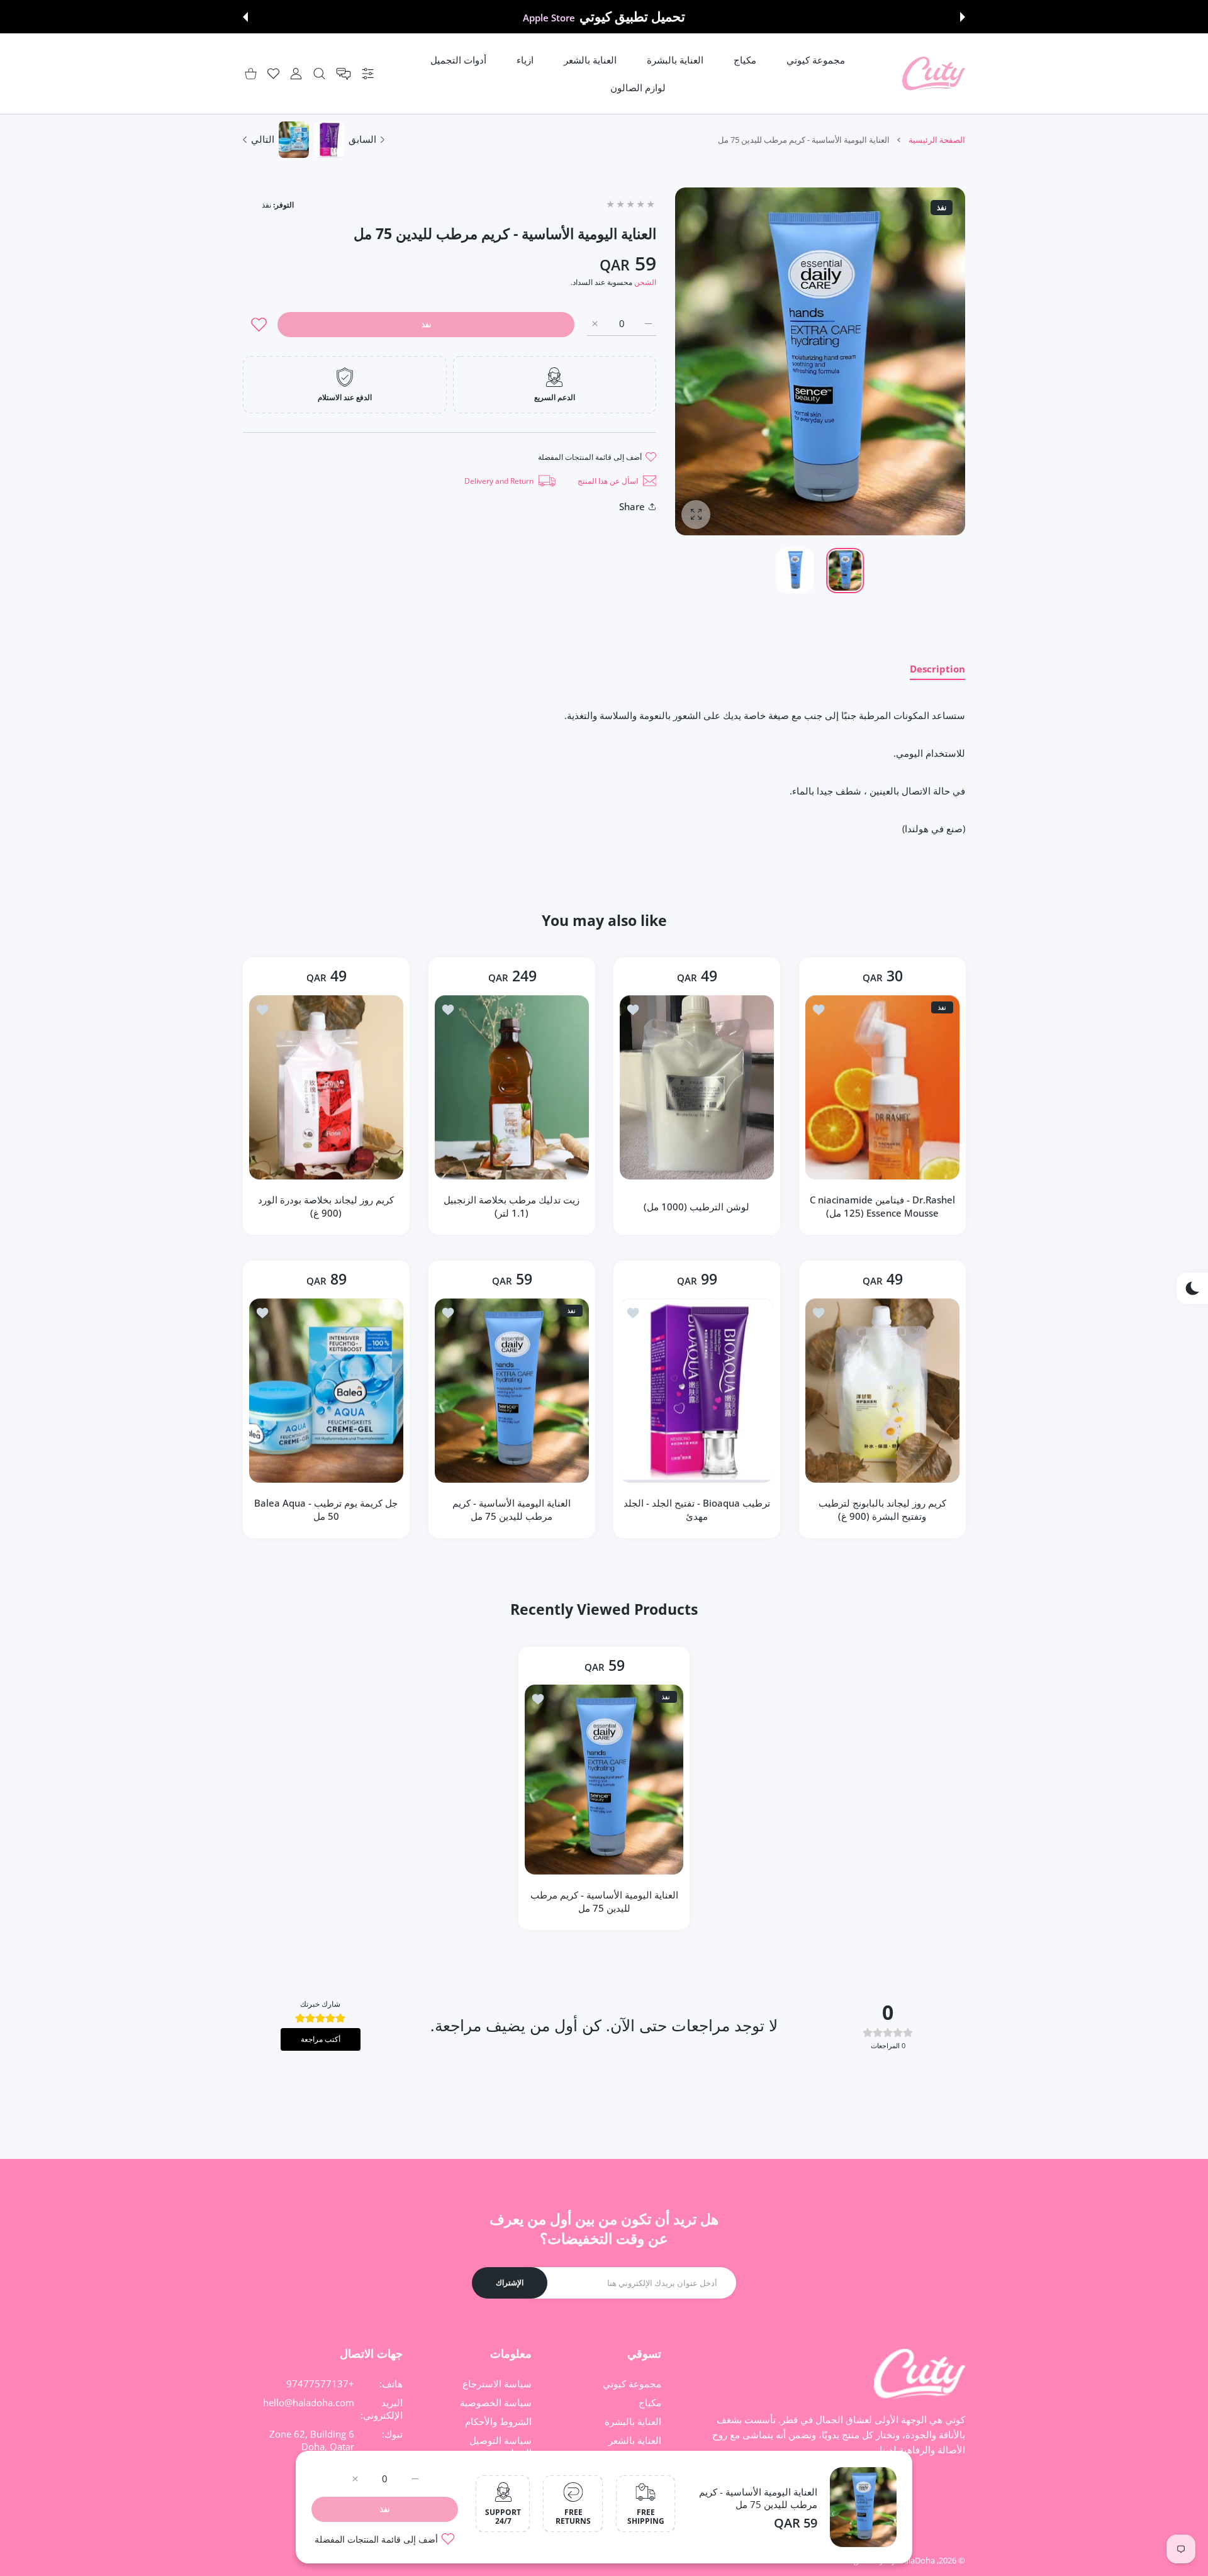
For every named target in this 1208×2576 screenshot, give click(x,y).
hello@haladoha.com (309, 2402)
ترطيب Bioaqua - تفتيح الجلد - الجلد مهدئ (697, 1509)
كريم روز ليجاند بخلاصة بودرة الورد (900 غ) (326, 1207)
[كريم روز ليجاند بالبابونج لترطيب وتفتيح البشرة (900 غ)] (882, 1391)
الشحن (645, 282)
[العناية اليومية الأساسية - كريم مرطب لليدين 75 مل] (512, 1391)
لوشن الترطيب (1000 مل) (696, 1207)
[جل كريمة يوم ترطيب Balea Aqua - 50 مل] (326, 1391)
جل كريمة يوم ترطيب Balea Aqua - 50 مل (326, 1509)
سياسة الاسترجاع (497, 2384)
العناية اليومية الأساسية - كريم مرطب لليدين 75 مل (758, 2498)
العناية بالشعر (635, 2440)
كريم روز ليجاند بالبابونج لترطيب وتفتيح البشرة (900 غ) (882, 1509)
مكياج (650, 2402)
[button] (963, 17)
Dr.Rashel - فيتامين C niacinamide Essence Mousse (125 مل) (882, 1207)
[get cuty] (934, 74)
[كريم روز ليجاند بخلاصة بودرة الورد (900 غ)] (326, 1087)
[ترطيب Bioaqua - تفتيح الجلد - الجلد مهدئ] (697, 1391)
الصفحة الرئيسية (937, 140)
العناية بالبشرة (633, 2421)
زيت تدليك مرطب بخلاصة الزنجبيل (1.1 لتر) (512, 1207)
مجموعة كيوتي (632, 2384)
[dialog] (319, 74)
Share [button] (632, 506)
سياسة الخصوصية (496, 2402)
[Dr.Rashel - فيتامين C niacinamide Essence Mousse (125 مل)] (882, 1087)
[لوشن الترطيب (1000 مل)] (697, 1087)
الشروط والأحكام (498, 2421)
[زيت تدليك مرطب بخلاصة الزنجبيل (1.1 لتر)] (512, 1087)
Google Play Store (549, 18)
